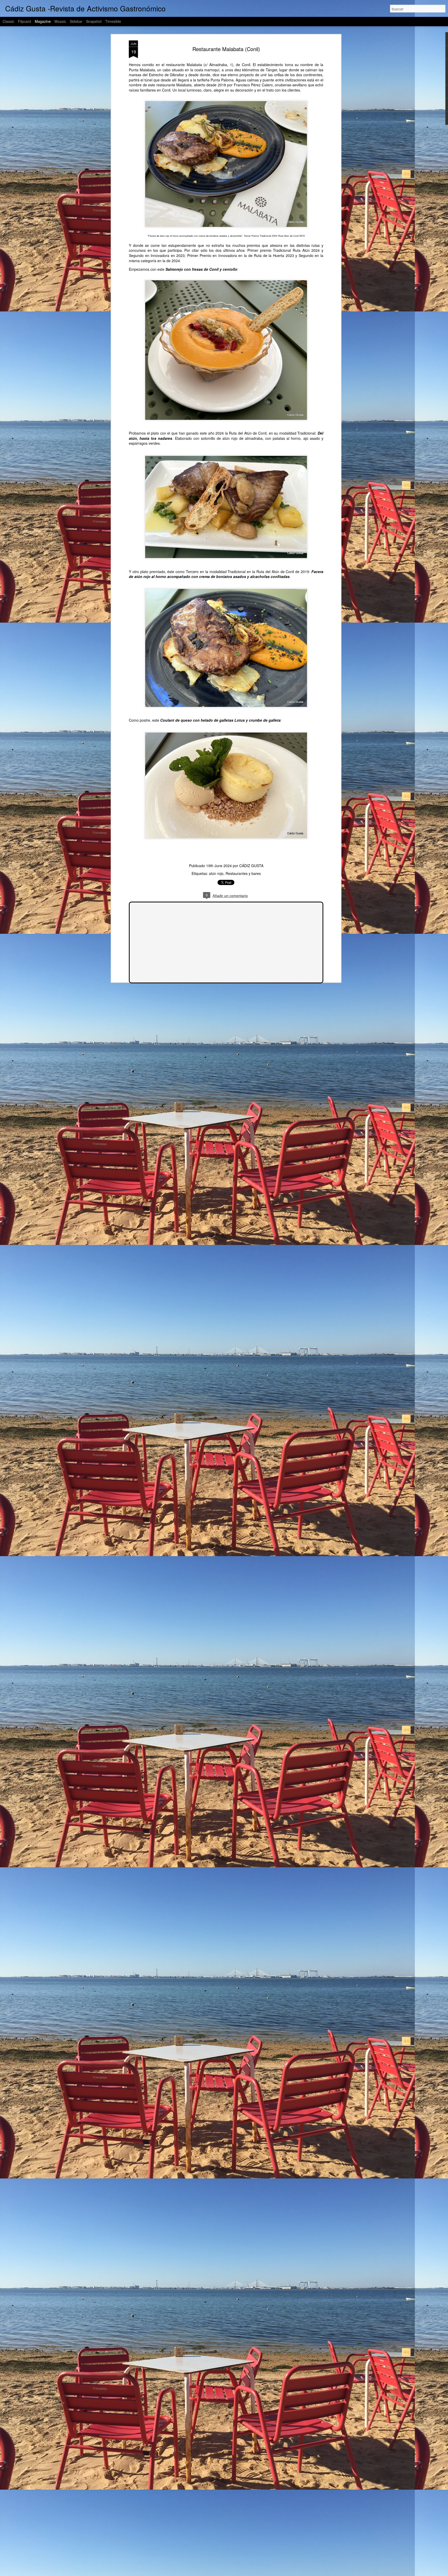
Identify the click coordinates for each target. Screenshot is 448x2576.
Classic (8, 21)
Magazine (43, 21)
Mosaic (60, 21)
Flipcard (24, 21)
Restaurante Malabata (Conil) (226, 49)
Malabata (194, 65)
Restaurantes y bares (243, 873)
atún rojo (216, 873)
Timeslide (113, 21)
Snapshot (94, 21)
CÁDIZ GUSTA (251, 866)
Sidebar (76, 21)
